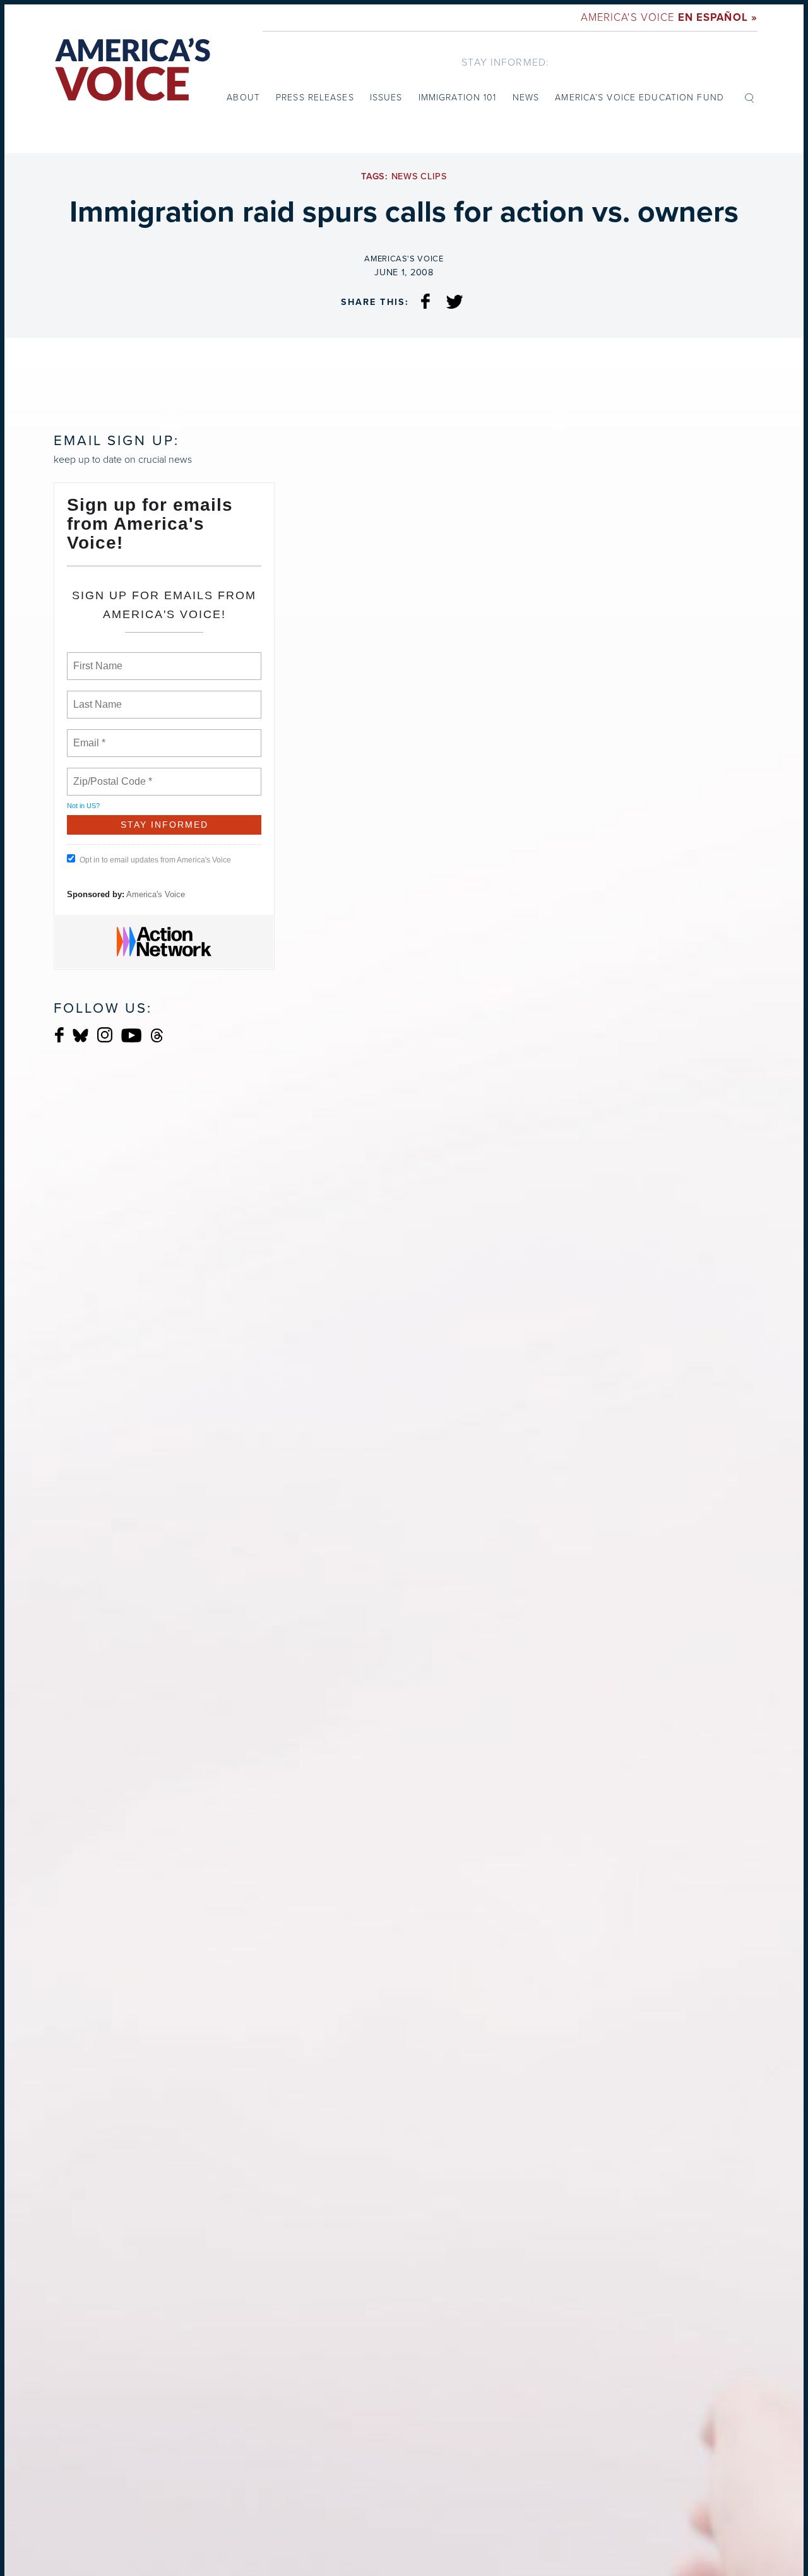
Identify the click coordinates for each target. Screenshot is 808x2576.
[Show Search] (749, 97)
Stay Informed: (505, 62)
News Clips (419, 176)
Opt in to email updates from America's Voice (155, 860)
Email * (88, 736)
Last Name (95, 697)
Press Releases (315, 98)
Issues (386, 98)
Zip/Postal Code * (110, 774)
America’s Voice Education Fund (639, 98)
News (526, 98)
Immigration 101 (458, 98)
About (243, 98)
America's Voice (669, 17)
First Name (97, 659)
